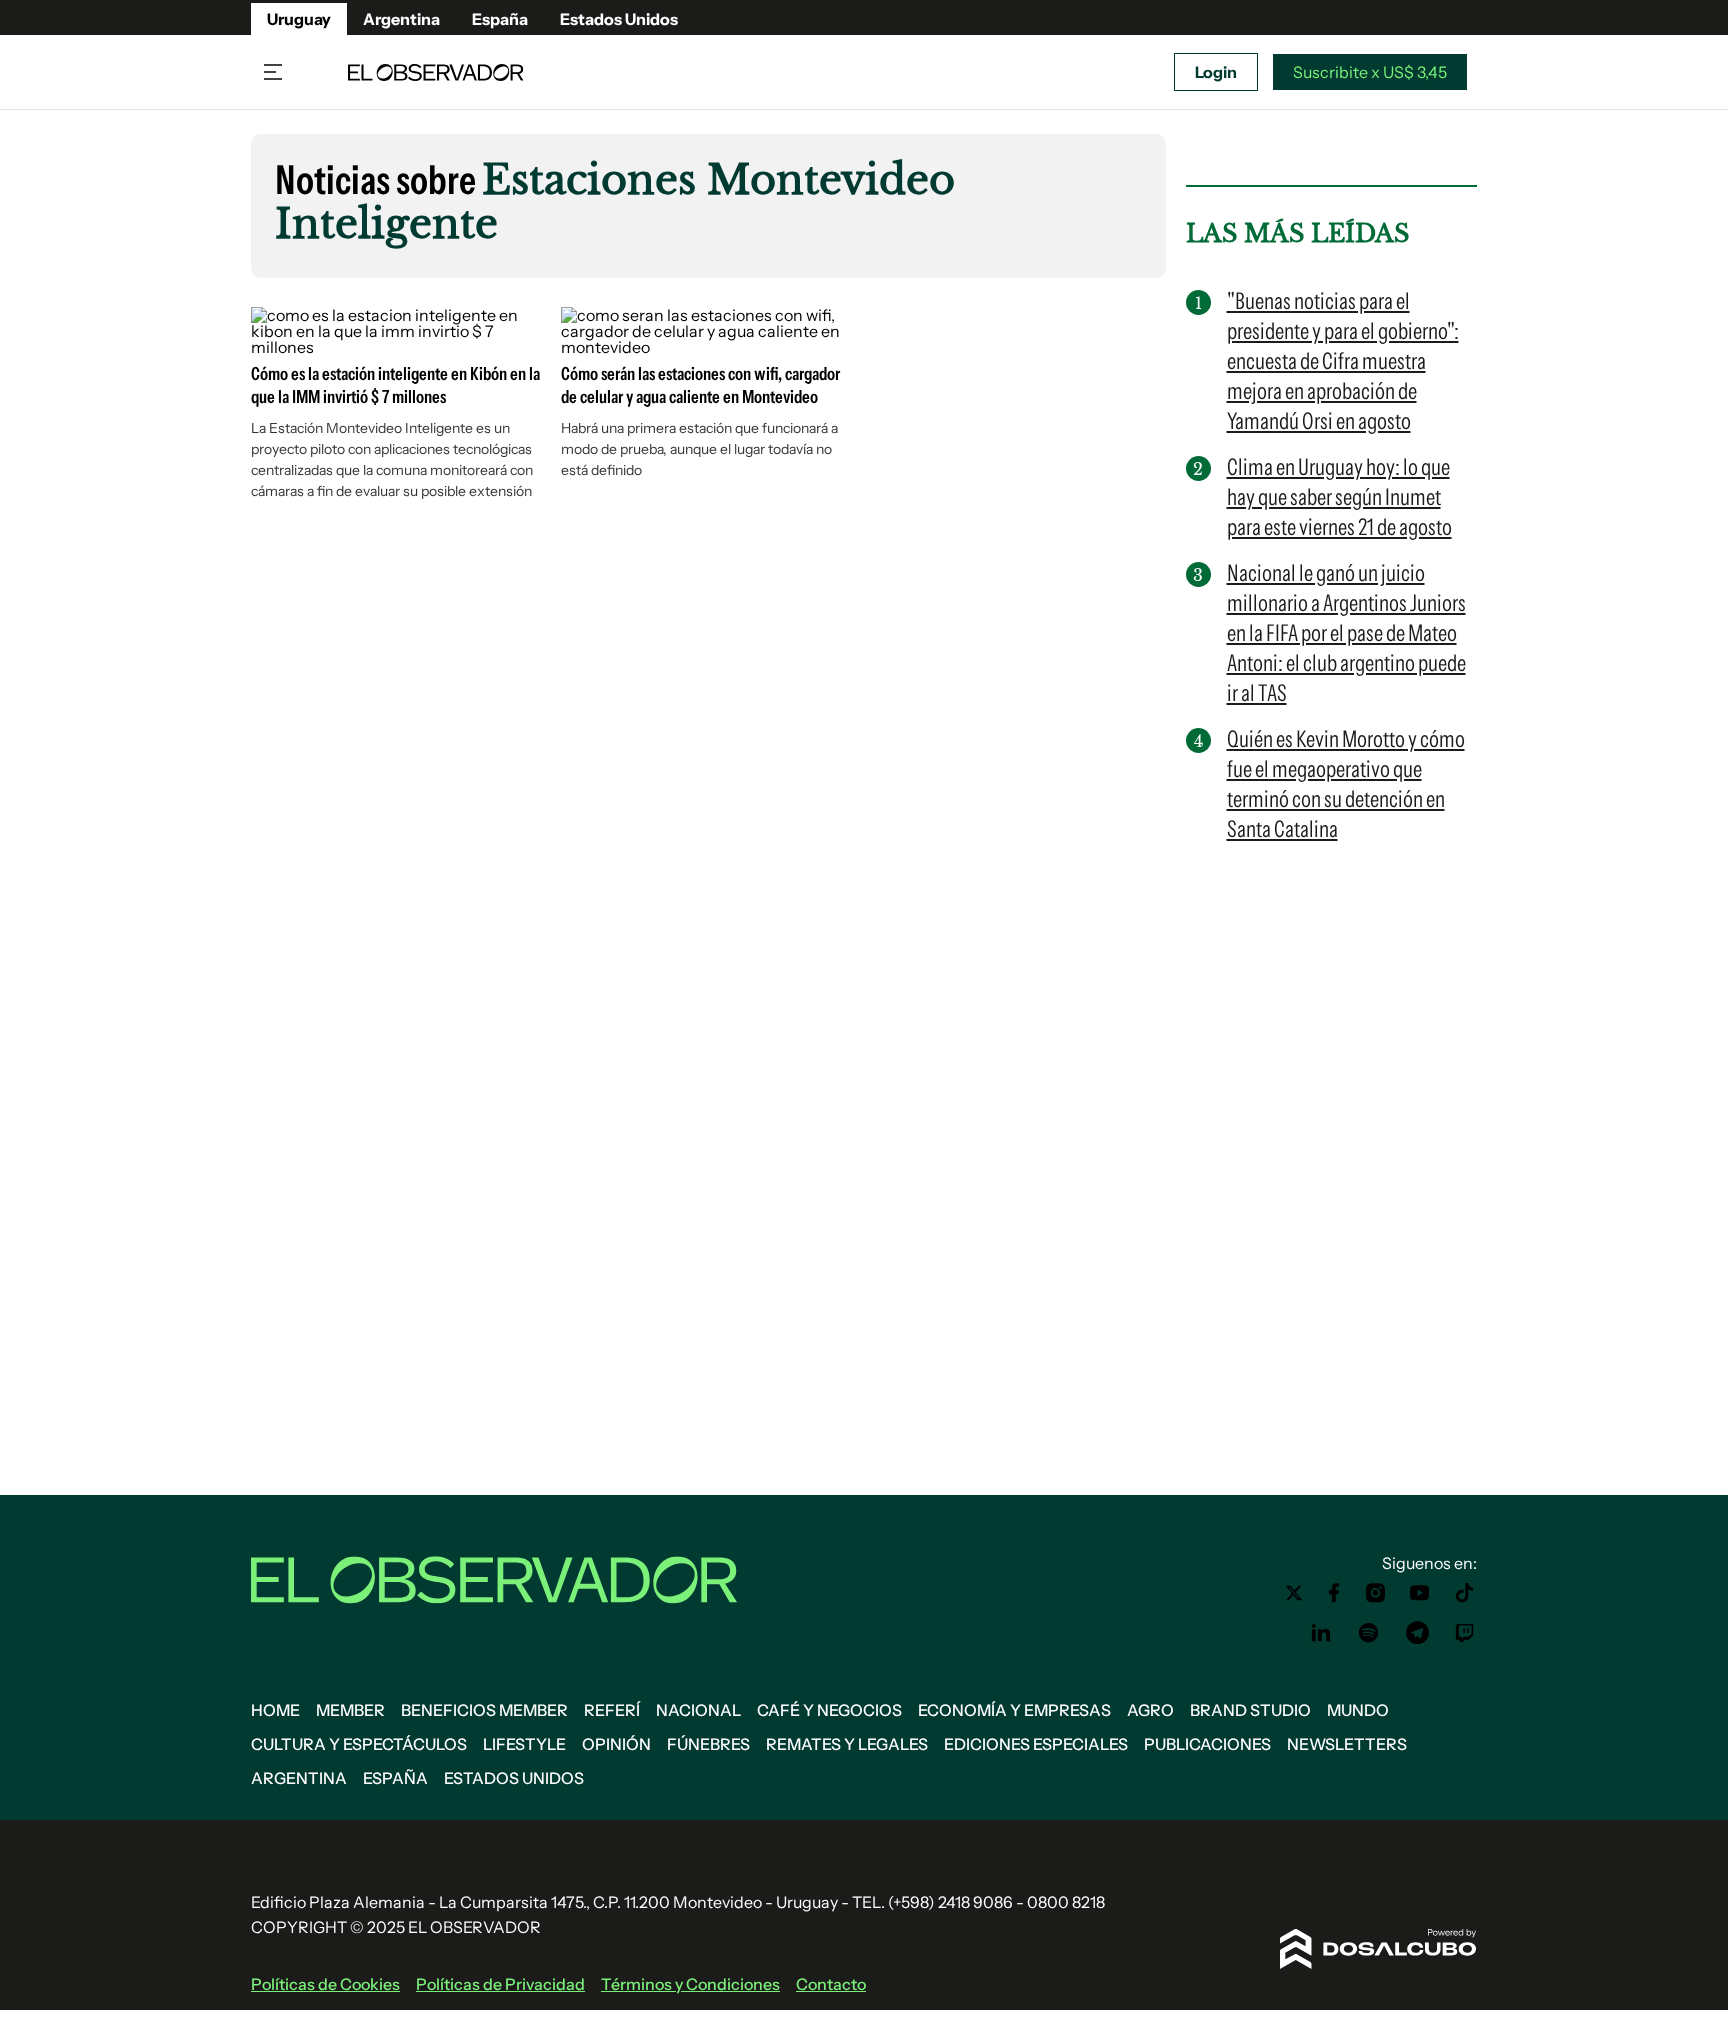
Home (275, 1710)
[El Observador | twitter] (1294, 1593)
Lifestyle (524, 1744)
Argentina (401, 19)
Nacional (698, 1710)
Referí (612, 1710)
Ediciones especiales (1036, 1744)
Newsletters (1347, 1744)
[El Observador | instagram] (1376, 1593)
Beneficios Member (484, 1710)
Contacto (831, 1984)
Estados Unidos (619, 19)
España (500, 19)
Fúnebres (708, 1744)
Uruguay (299, 19)
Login (1216, 72)
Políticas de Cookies (325, 1984)
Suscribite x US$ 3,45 (1370, 72)
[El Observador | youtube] (1419, 1593)
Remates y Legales (847, 1744)
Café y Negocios (829, 1710)
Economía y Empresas (1014, 1710)
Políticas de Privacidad (500, 1984)
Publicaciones (1207, 1744)
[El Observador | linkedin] (1321, 1633)
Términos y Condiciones (690, 1984)
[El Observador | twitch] (1465, 1633)
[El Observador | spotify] (1369, 1633)
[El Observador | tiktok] (1465, 1593)
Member (350, 1710)
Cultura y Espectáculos (359, 1744)
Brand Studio (1250, 1710)
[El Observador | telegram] (1417, 1633)
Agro (1150, 1710)
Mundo (1358, 1710)
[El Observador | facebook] (1334, 1593)
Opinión (616, 1744)
